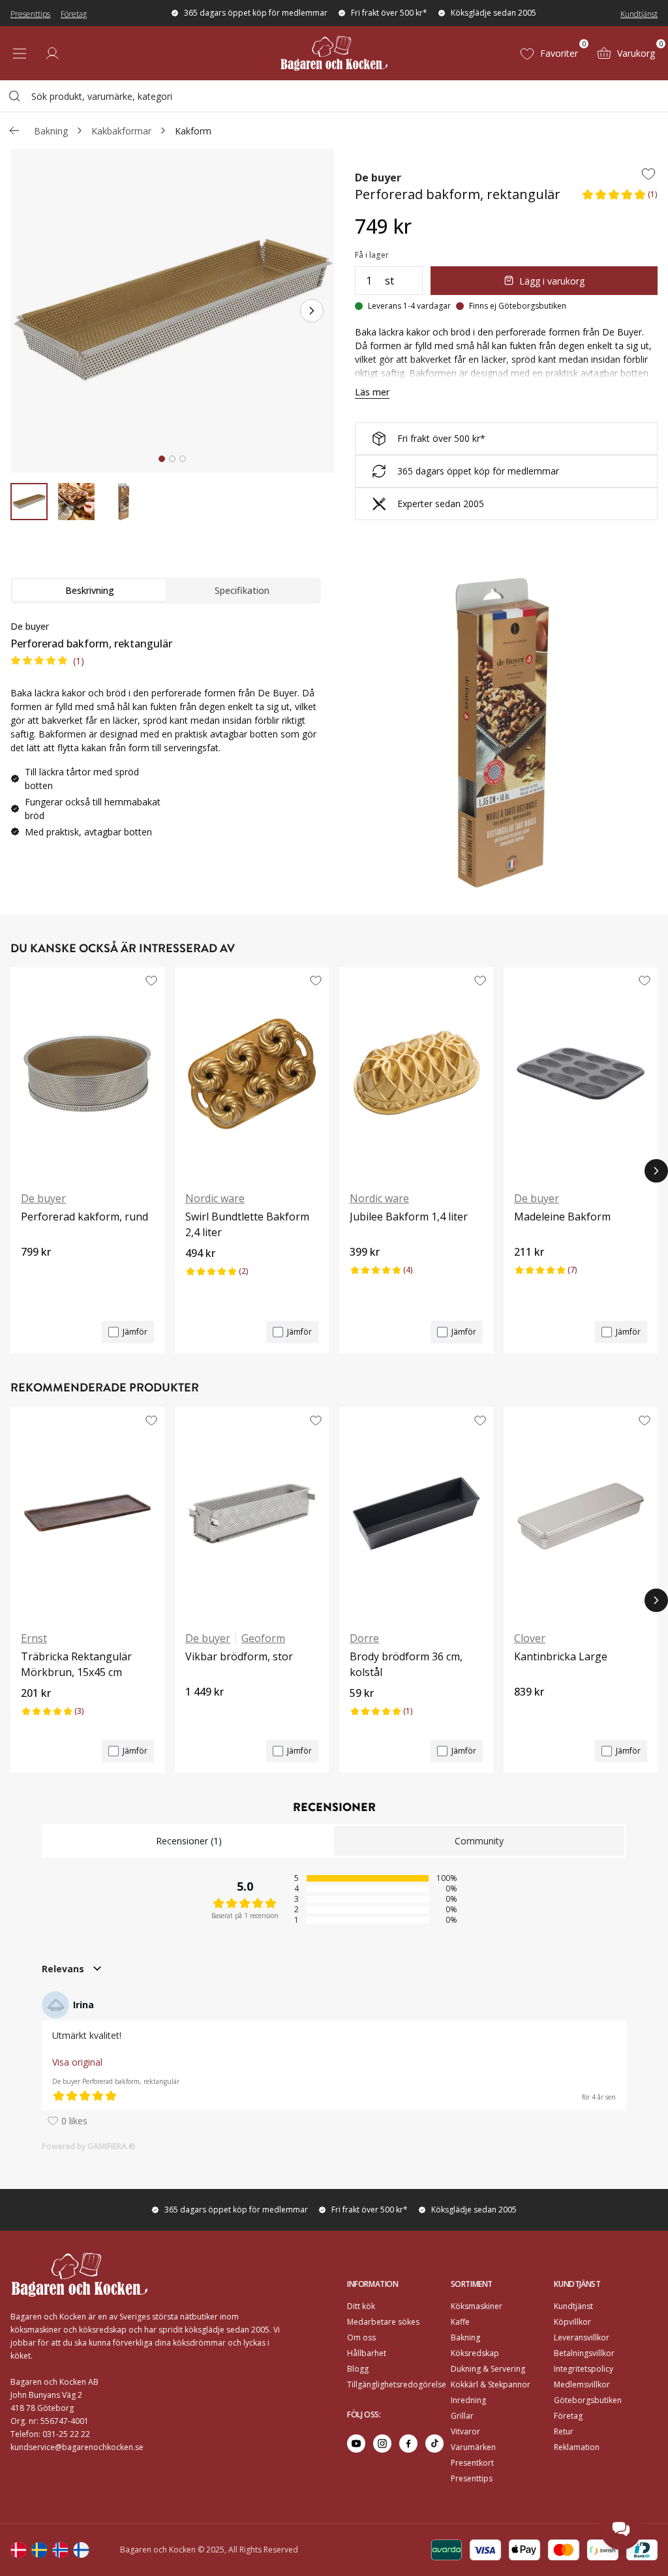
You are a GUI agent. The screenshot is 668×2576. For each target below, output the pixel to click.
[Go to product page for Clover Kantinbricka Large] (581, 1513)
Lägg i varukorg (552, 281)
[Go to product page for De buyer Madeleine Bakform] (581, 1074)
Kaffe (460, 2322)
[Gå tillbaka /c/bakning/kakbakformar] (14, 131)
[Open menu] (20, 54)
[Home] (334, 53)
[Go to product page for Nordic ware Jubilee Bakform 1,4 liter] (416, 1074)
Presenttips (30, 14)
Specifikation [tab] (242, 590)
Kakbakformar (121, 131)
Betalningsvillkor (584, 2353)
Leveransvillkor (582, 2337)
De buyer (378, 178)
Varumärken (473, 2447)
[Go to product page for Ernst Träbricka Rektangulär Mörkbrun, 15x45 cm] (87, 1513)
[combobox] (334, 96)
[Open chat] (621, 2529)
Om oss (361, 2337)
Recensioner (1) (189, 1841)
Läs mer (372, 392)
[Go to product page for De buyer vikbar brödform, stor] (252, 1513)
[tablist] (166, 591)
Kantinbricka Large (561, 1656)
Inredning (468, 2400)
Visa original (77, 2062)
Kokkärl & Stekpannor (491, 2384)
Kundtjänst (639, 14)
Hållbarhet (367, 2353)
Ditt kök (361, 2306)
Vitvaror (465, 2431)
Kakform (193, 131)
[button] (619, 198)
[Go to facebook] (408, 2444)
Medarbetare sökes (383, 2322)
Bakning (51, 131)
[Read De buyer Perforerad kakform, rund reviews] (35, 1274)
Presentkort (472, 2463)
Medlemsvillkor (582, 2384)
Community (479, 1841)
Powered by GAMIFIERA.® (89, 2146)
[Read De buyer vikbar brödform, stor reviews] (200, 1714)
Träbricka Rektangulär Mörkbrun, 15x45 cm (76, 1664)
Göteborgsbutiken (588, 2400)
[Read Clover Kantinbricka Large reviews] (528, 1714)
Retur (564, 2431)
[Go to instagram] (382, 2444)
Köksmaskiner (477, 2306)
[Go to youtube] (356, 2444)
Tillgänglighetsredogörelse (397, 2384)
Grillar (462, 2416)
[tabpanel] (166, 734)
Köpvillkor (572, 2322)
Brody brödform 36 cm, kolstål (406, 1664)
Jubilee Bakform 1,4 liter (409, 1217)
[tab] (162, 459)
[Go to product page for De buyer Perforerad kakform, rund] (87, 1074)
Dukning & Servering (488, 2369)
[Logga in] (52, 54)
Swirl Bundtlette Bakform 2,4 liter (247, 1224)
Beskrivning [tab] (90, 590)
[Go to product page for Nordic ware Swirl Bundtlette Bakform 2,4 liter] (252, 1074)
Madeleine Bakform (562, 1217)
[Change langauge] (18, 2550)
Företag (74, 14)
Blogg (358, 2369)
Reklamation (577, 2447)
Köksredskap (475, 2353)
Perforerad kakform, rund (84, 1217)
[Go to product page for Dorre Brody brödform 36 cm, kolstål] (416, 1513)
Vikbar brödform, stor (239, 1656)
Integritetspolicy (584, 2369)
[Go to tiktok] (434, 2444)
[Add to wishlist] (648, 174)
